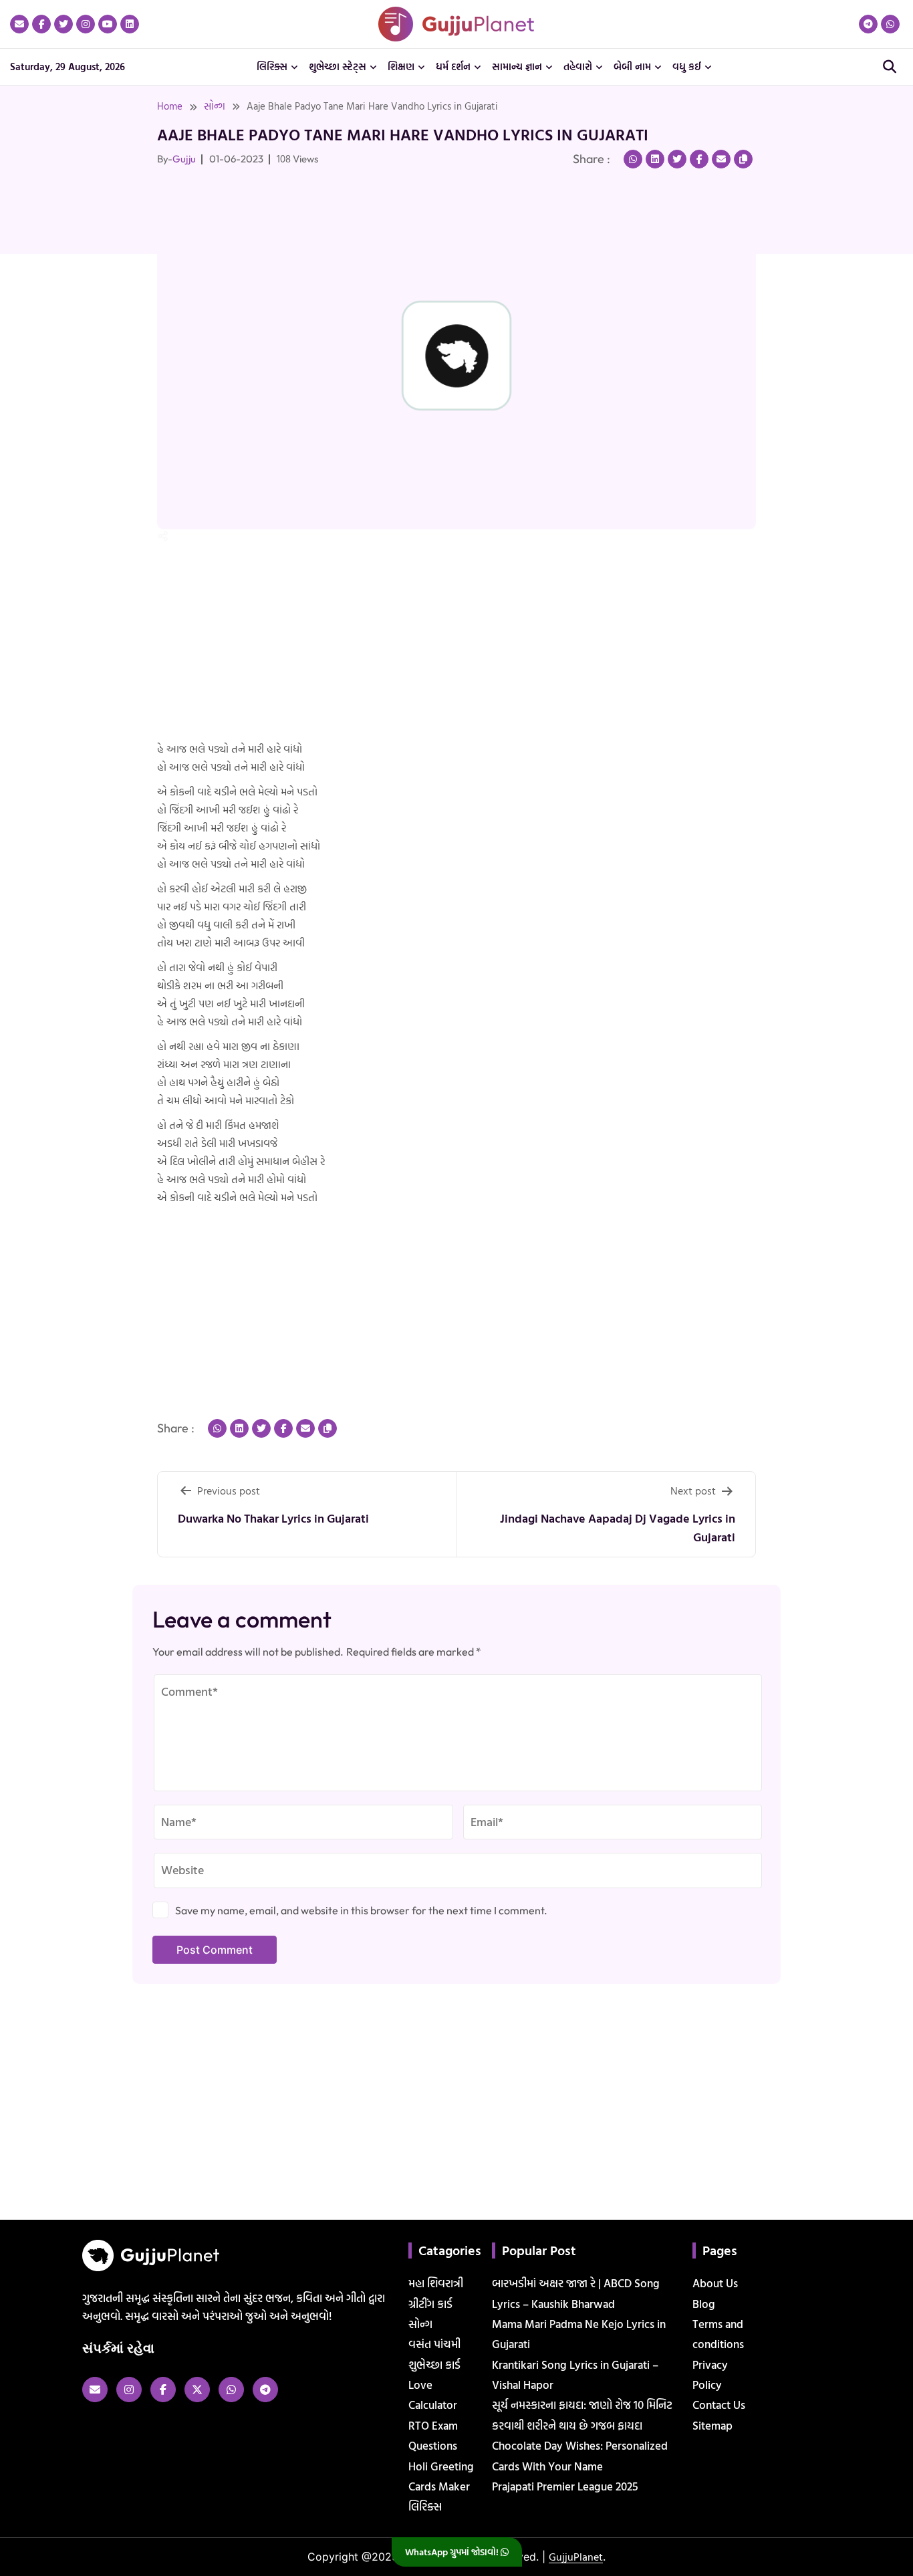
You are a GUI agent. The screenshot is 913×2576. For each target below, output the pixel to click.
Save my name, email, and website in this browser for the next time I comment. (361, 1910)
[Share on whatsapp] (633, 159)
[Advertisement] (53, 323)
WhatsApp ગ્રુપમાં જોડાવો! (453, 2552)
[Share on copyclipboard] (743, 159)
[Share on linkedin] (655, 159)
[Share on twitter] (677, 159)
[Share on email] (721, 159)
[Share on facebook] (699, 159)
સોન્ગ (215, 106)
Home (170, 106)
